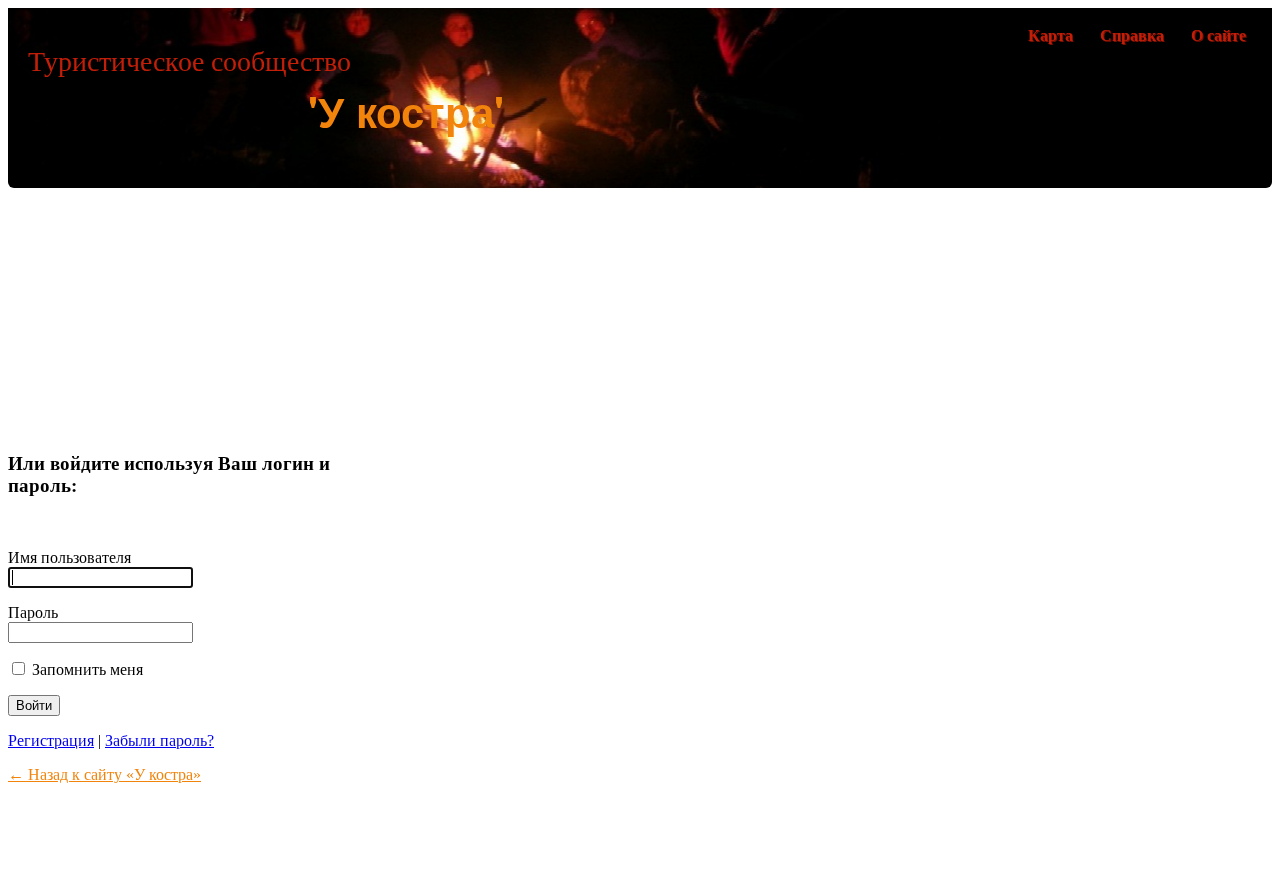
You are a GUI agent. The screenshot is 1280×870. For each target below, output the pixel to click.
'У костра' (406, 111)
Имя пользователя (69, 557)
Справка (1132, 35)
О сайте (1218, 35)
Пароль (33, 612)
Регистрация (51, 740)
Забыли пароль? (159, 740)
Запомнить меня (85, 669)
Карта (1050, 35)
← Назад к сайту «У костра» (104, 774)
